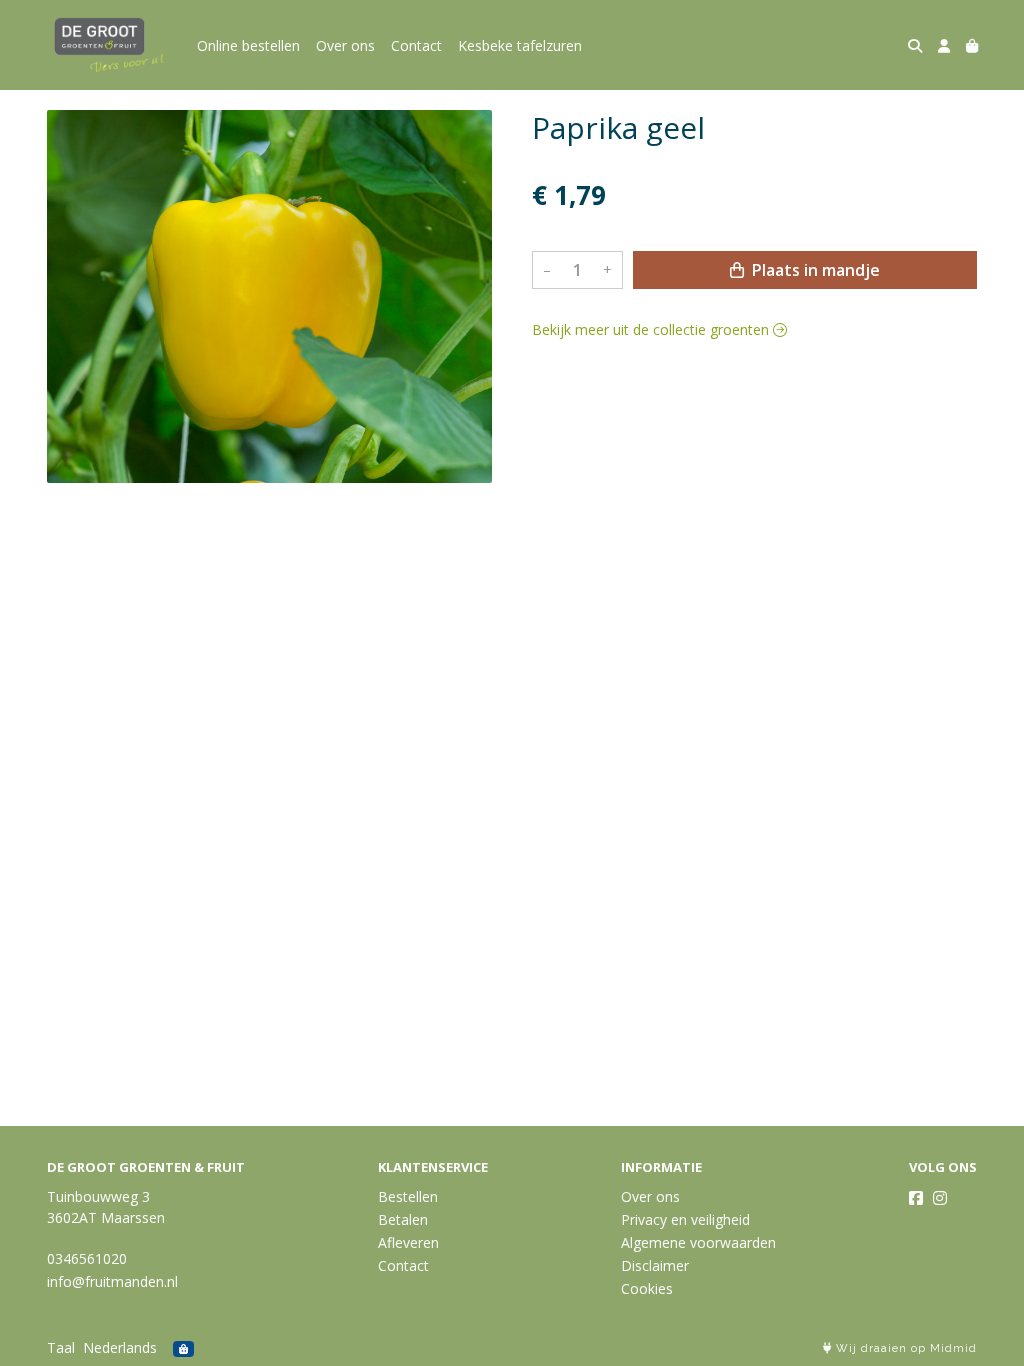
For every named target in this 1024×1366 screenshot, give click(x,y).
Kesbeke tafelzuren (520, 45)
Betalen (403, 1219)
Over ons (345, 45)
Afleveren (408, 1242)
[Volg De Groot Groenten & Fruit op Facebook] (916, 1198)
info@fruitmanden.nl (112, 1281)
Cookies (647, 1288)
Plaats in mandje (814, 270)
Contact (416, 45)
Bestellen (408, 1196)
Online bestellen (248, 45)
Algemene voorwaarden (698, 1242)
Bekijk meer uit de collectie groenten (652, 329)
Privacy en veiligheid (685, 1219)
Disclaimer (655, 1265)
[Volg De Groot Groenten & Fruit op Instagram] (940, 1198)
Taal (61, 1347)
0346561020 (87, 1258)
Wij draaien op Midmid (904, 1348)
